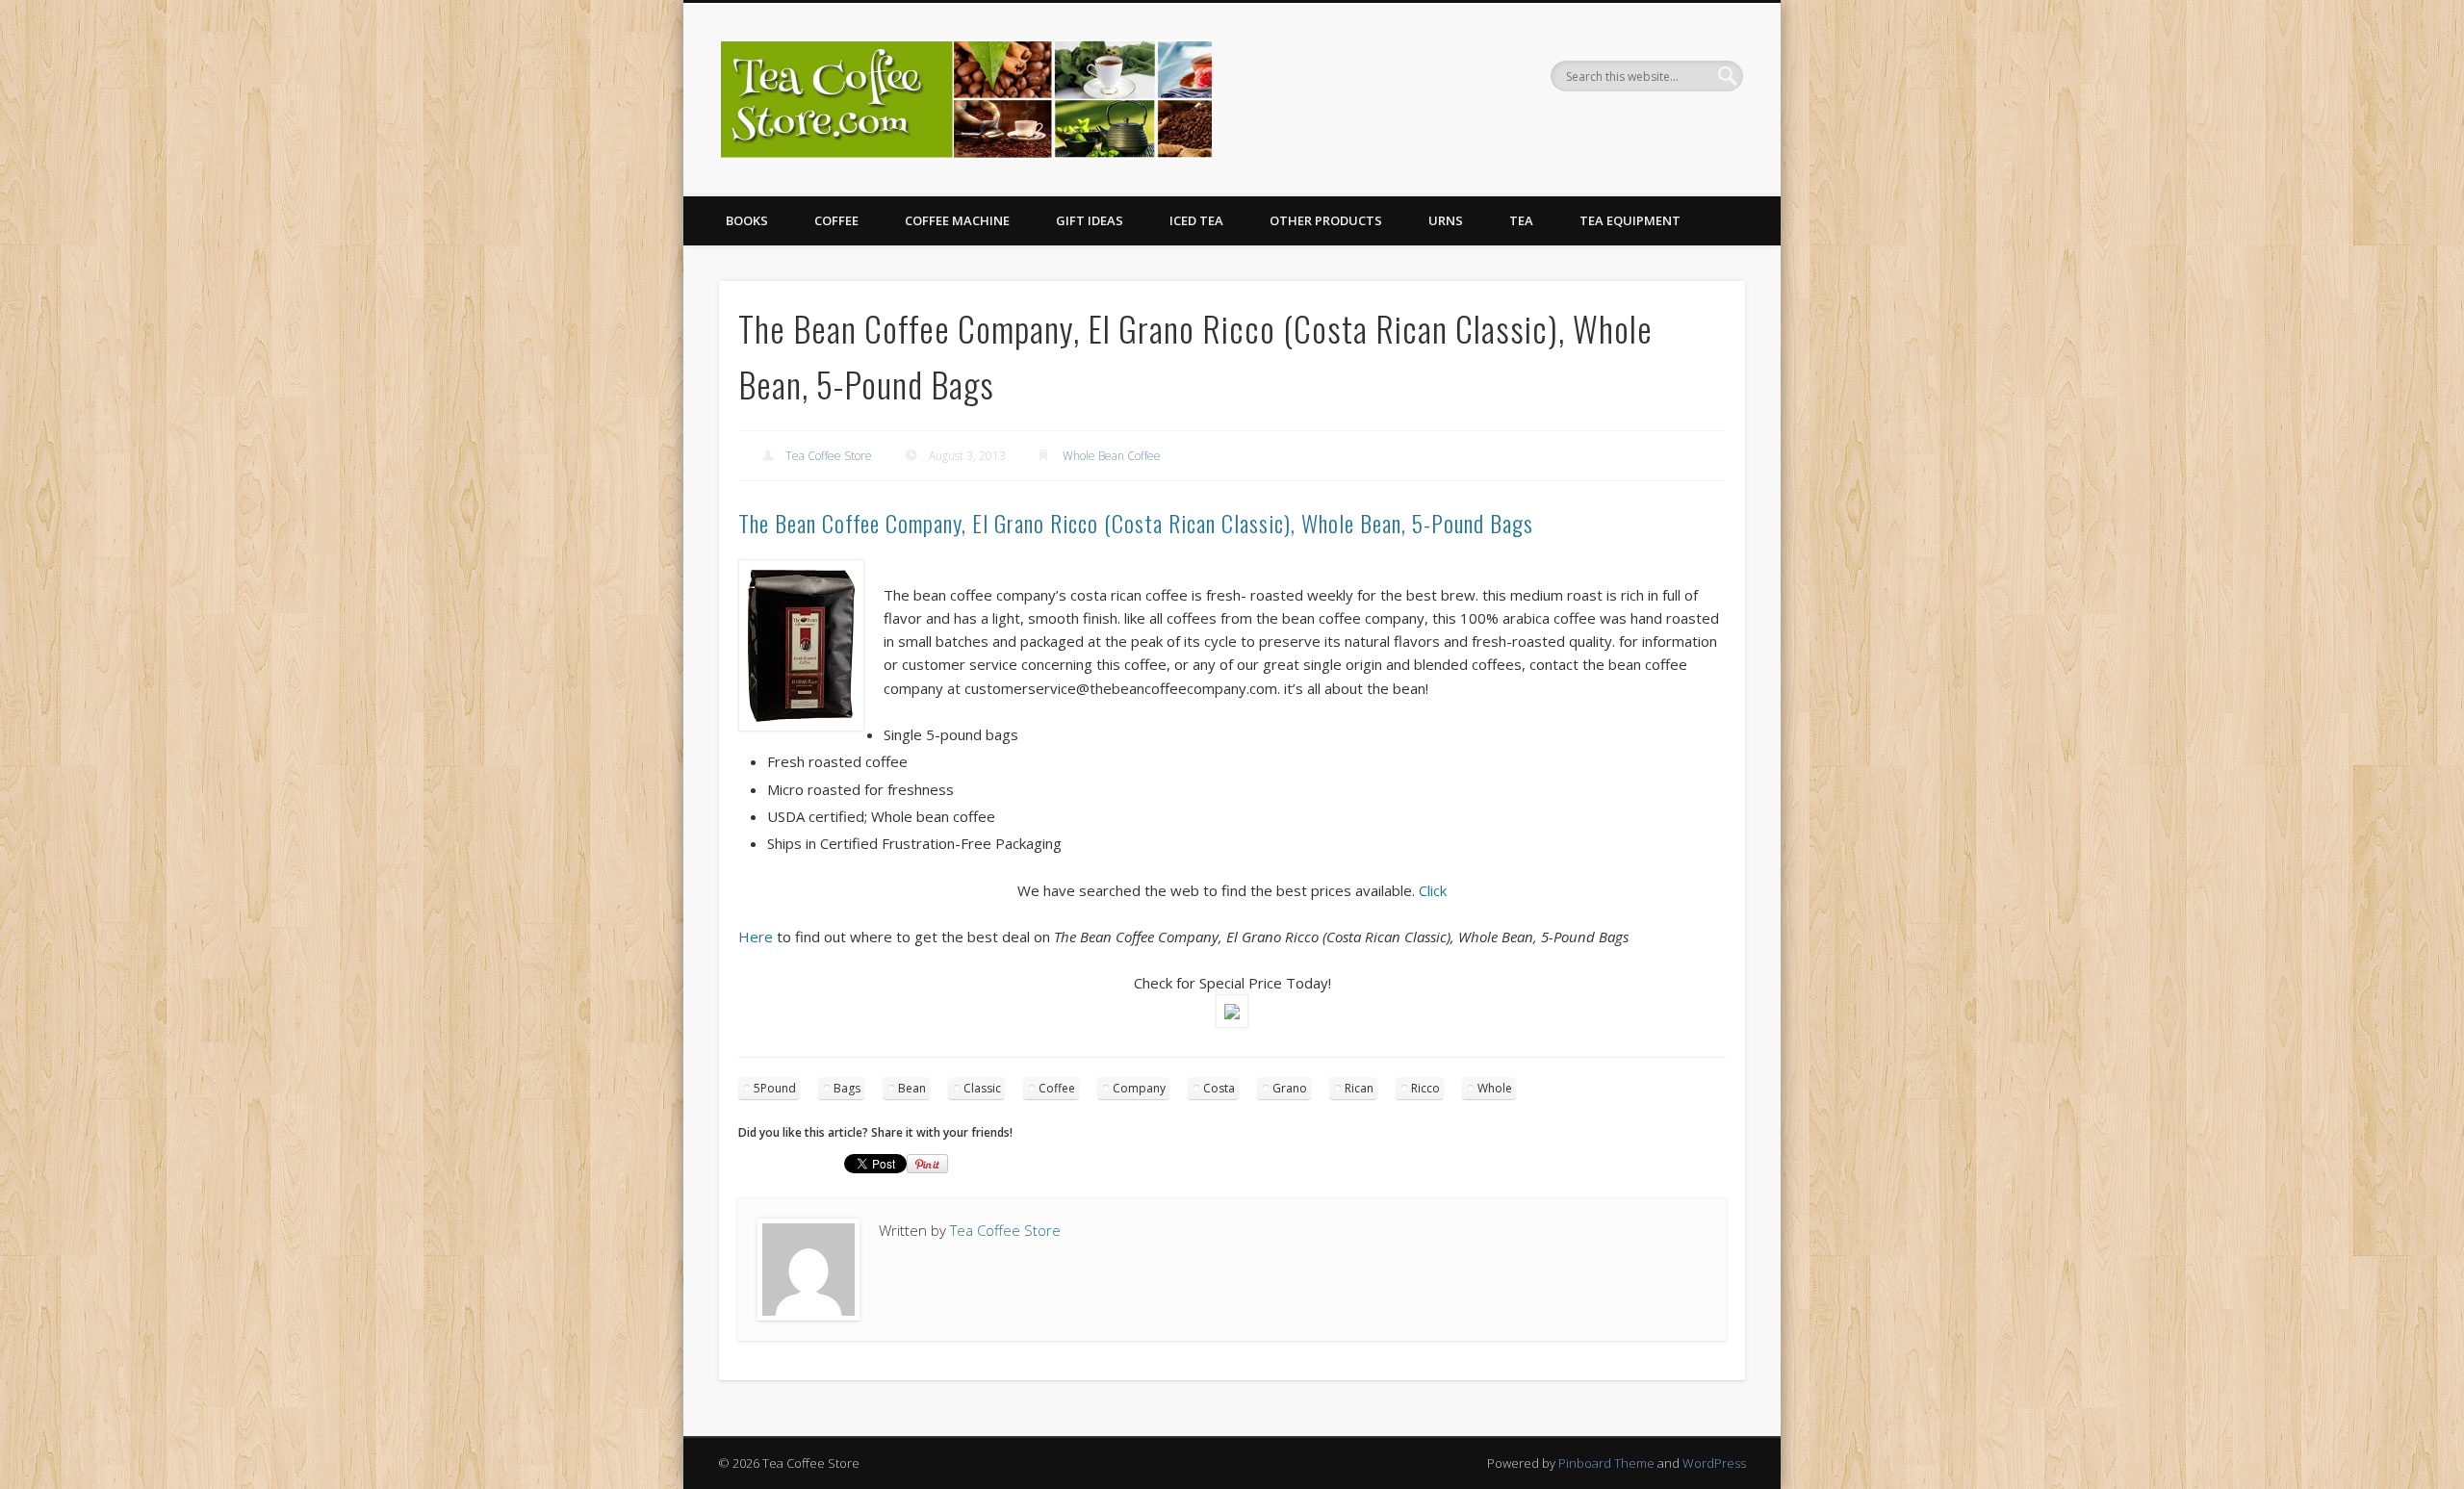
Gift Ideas (1090, 220)
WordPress (1714, 1463)
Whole (1495, 1088)
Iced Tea (1196, 220)
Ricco (1425, 1088)
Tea (1521, 220)
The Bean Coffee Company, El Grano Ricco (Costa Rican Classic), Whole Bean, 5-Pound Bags (1136, 523)
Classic (982, 1088)
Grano (1290, 1088)
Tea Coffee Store (829, 456)
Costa (1219, 1088)
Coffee (836, 220)
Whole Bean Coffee (1112, 456)
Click (1433, 890)
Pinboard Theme (1606, 1463)
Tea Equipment (1630, 220)
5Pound (775, 1088)
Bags (847, 1088)
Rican (1359, 1088)
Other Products (1326, 220)
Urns (1446, 220)
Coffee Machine (957, 220)
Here (756, 937)
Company (1139, 1088)
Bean (912, 1088)
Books (747, 220)
